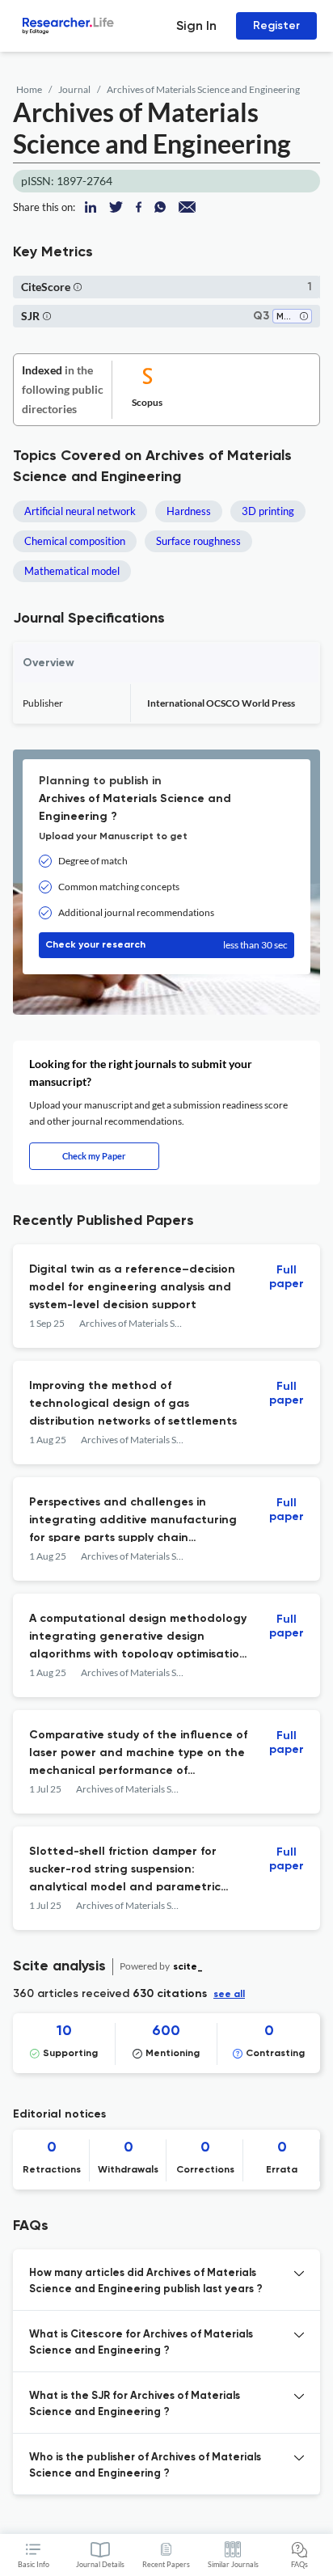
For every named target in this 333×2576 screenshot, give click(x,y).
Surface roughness (198, 541)
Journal (74, 89)
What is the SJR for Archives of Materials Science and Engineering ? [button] (135, 2404)
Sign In (196, 25)
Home (29, 89)
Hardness (189, 511)
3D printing (268, 511)
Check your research (166, 945)
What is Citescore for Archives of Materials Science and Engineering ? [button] (141, 2343)
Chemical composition (75, 541)
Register (276, 25)
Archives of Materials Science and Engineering (203, 89)
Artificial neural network (80, 511)
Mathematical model (72, 571)
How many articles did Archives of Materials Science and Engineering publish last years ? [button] (146, 2281)
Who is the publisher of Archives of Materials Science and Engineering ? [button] (145, 2466)
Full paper (287, 1277)
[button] (78, 287)
